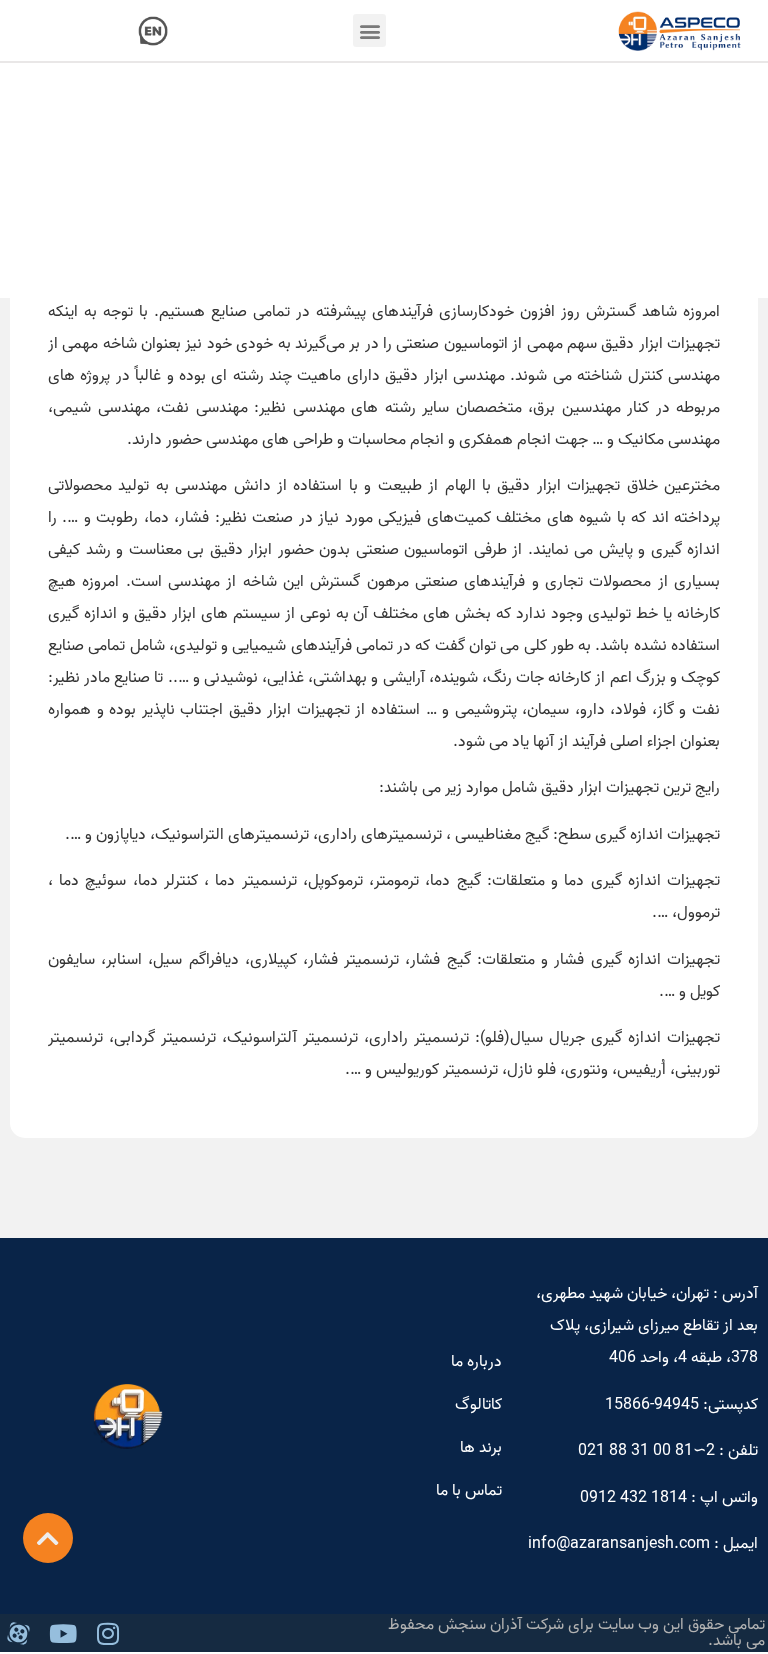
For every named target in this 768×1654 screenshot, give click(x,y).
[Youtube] (63, 1633)
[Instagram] (108, 1633)
